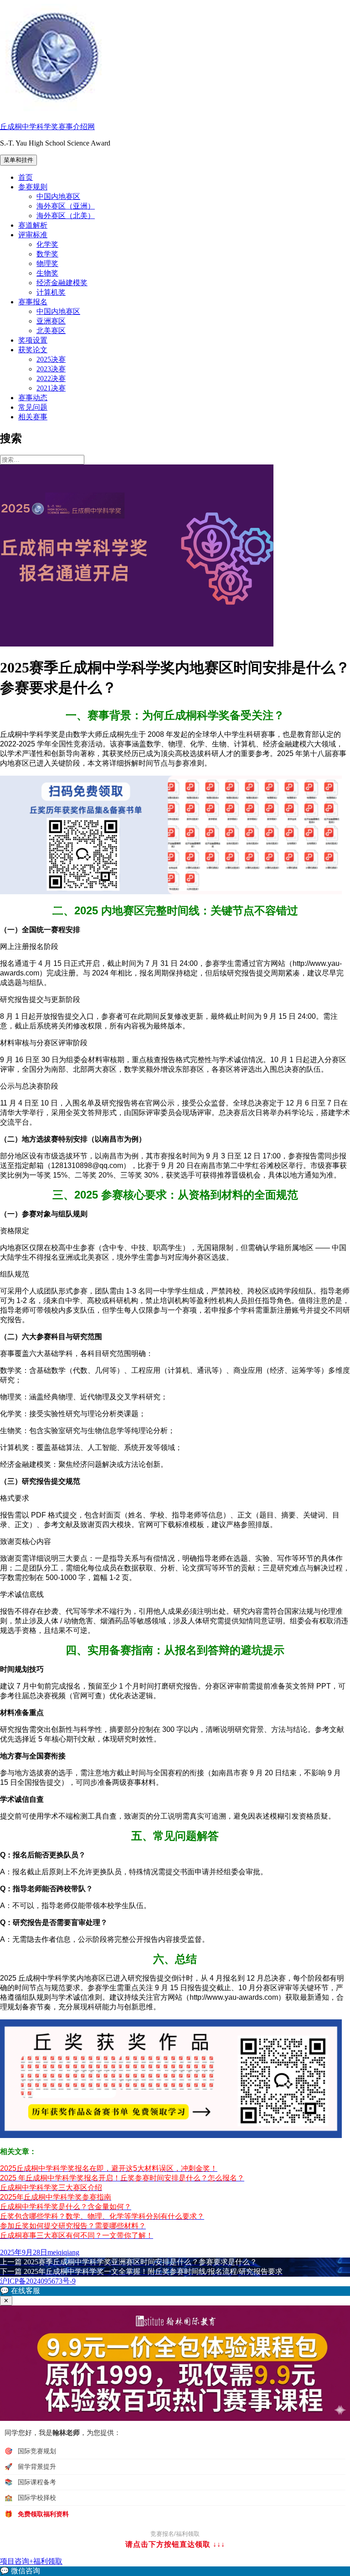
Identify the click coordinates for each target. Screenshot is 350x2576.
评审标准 (33, 235)
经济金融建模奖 (62, 283)
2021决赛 (51, 388)
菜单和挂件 (18, 160)
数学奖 (47, 254)
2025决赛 (51, 359)
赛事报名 (33, 302)
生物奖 (47, 273)
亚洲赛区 (51, 321)
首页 (26, 177)
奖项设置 (33, 340)
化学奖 (47, 244)
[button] (175, 2291)
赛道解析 (33, 225)
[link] (175, 2571)
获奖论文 (33, 350)
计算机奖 (51, 292)
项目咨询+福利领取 (31, 2561)
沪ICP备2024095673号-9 (38, 2281)
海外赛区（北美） (66, 216)
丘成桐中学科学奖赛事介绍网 (47, 127)
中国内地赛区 (58, 196)
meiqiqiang (63, 2252)
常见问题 (33, 407)
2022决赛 (51, 378)
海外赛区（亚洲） (66, 206)
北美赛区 (51, 331)
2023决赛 (51, 369)
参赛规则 (33, 187)
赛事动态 (33, 398)
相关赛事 (33, 417)
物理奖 (47, 263)
